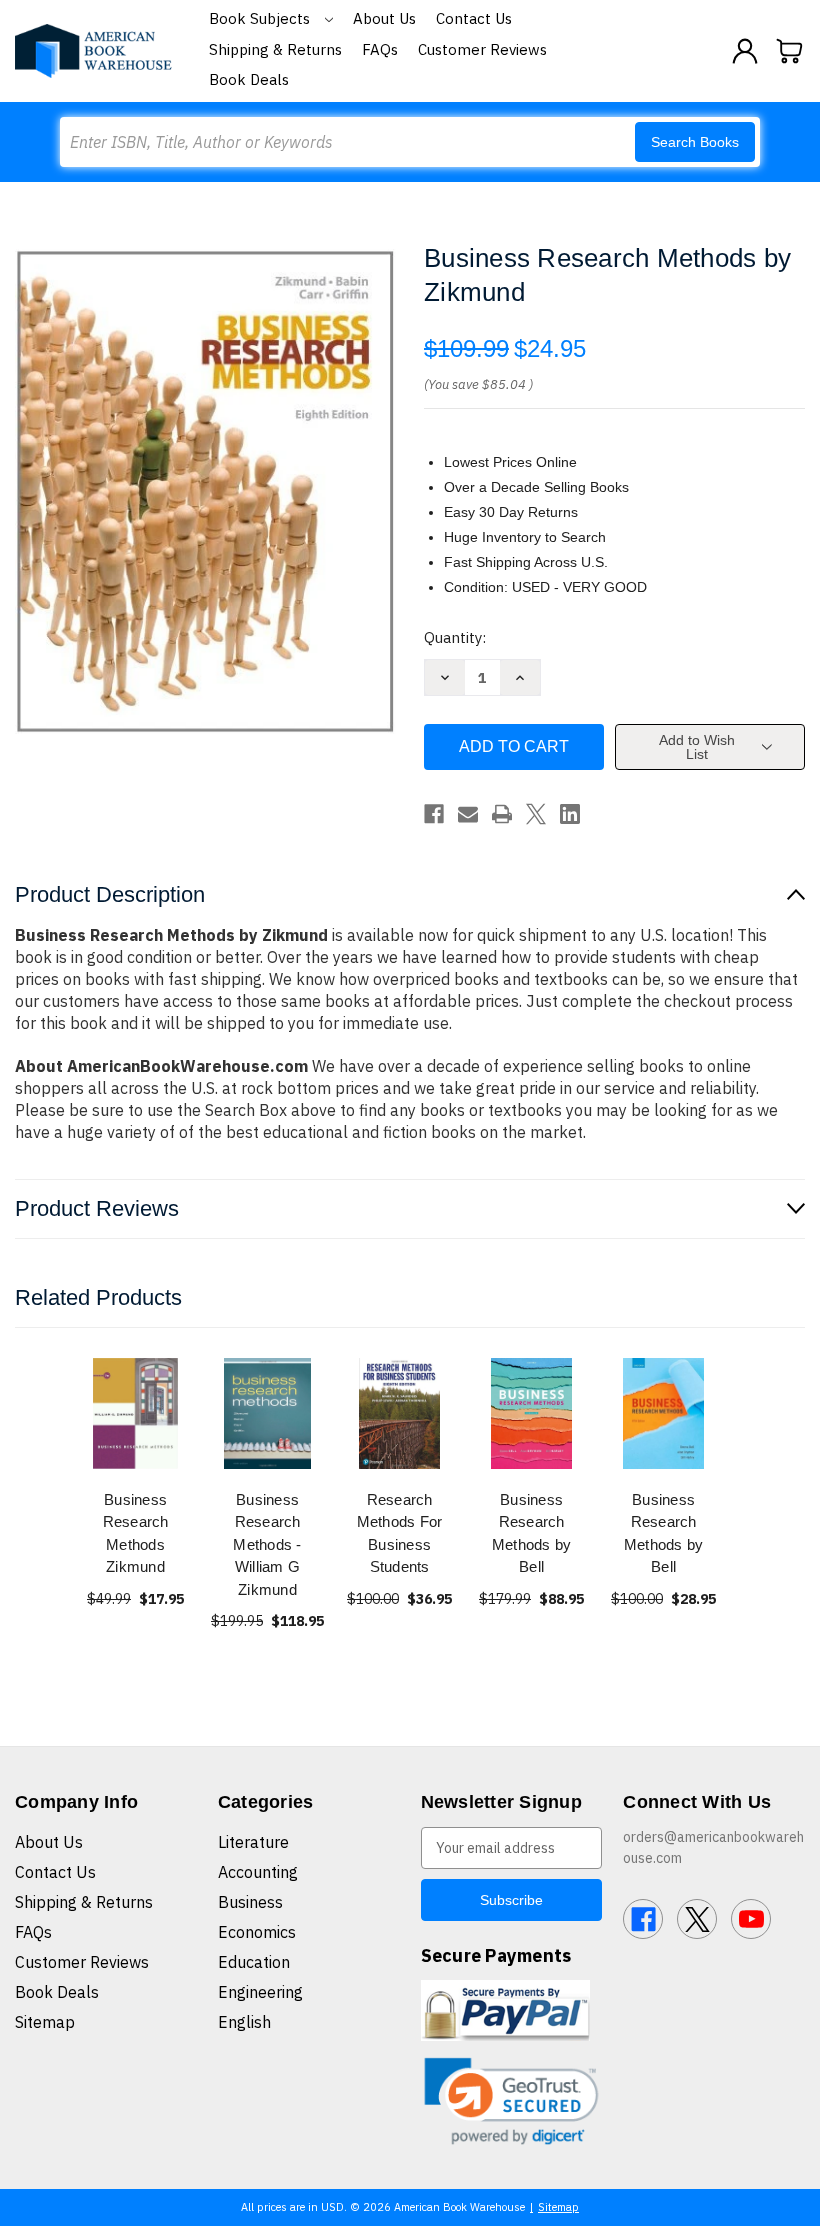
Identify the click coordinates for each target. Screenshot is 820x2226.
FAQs (380, 49)
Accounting (258, 1872)
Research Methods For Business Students (400, 1533)
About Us (384, 18)
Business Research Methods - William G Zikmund (267, 1544)
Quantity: (455, 637)
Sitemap (45, 2022)
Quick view (136, 1412)
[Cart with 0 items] (790, 51)
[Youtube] (751, 1919)
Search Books (695, 142)
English (244, 2022)
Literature (253, 1842)
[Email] (468, 814)
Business (250, 1902)
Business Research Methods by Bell (532, 1533)
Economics (257, 1932)
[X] (536, 814)
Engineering (260, 1992)
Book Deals (249, 79)
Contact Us (474, 18)
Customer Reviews (482, 49)
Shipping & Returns (275, 49)
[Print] (502, 814)
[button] (512, 2101)
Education (254, 1962)
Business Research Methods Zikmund (136, 1533)
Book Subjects (261, 18)
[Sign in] (745, 51)
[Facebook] (434, 814)
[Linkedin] (570, 814)
